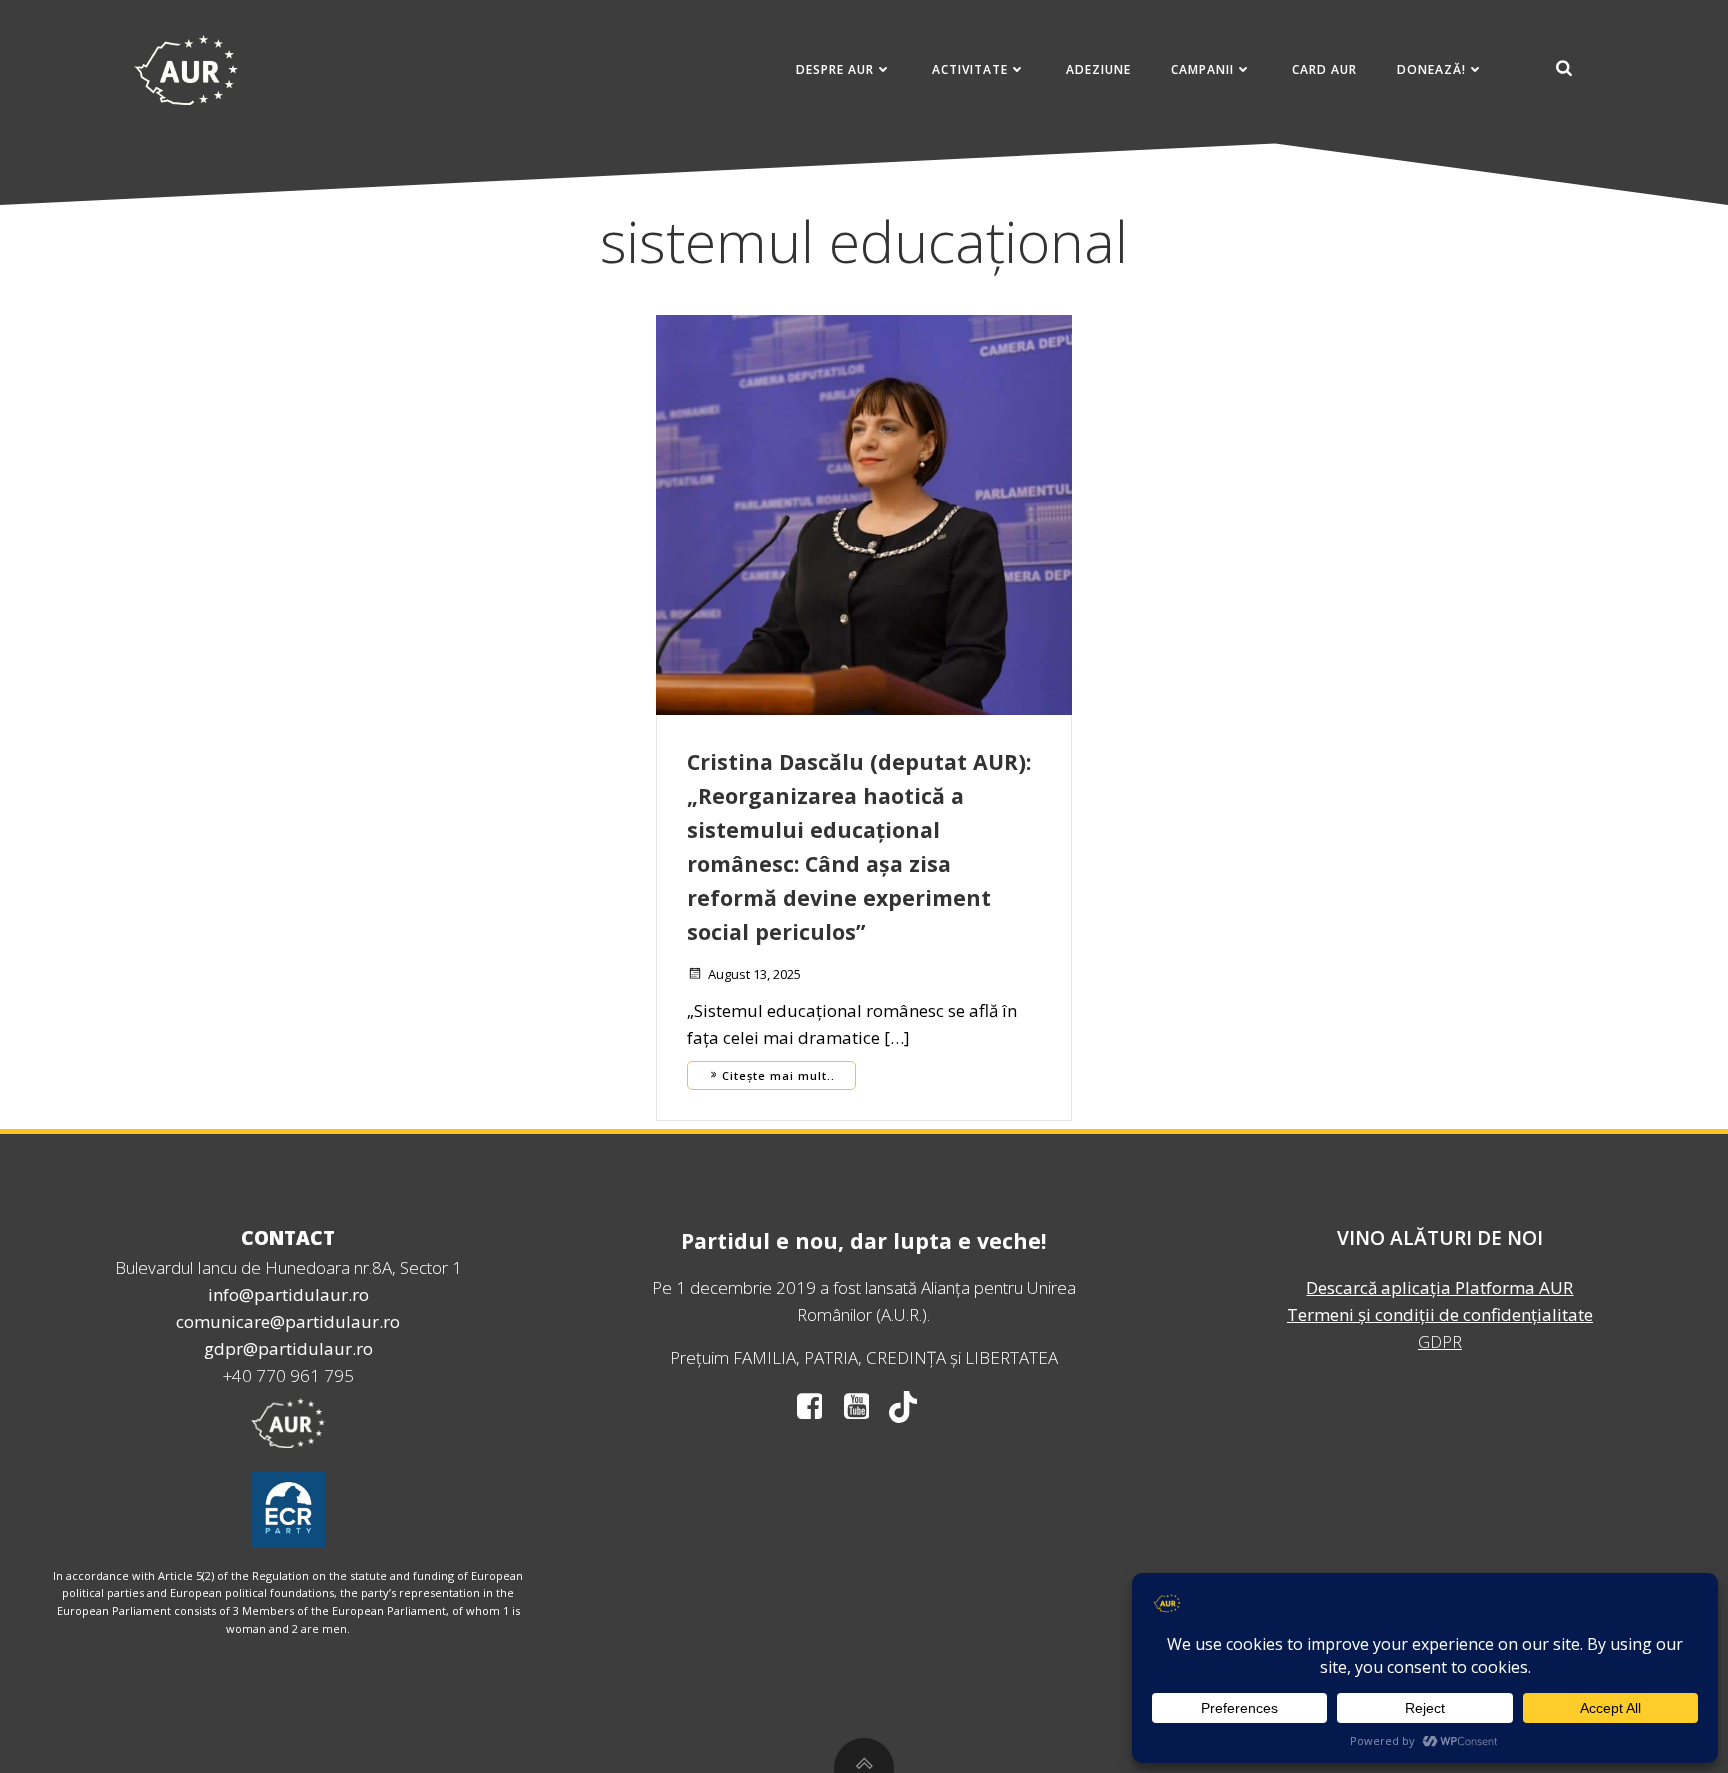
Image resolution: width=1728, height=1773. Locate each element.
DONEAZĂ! (1431, 69)
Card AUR (1324, 69)
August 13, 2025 (754, 974)
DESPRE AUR (835, 69)
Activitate (970, 69)
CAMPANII (1202, 69)
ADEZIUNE (1098, 69)
